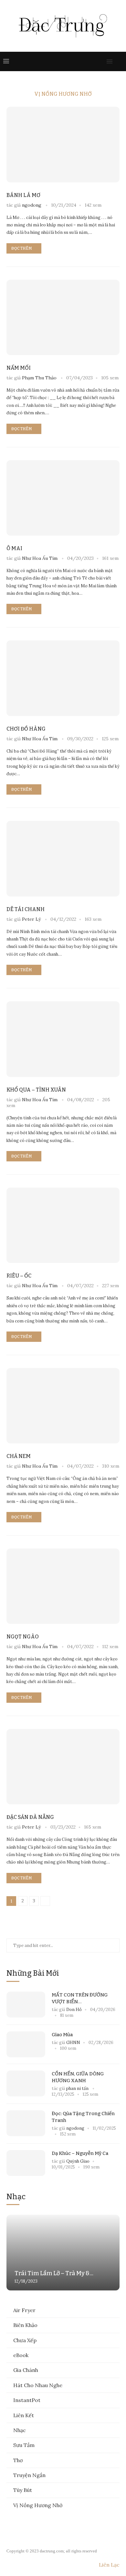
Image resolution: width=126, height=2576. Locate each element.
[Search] (120, 61)
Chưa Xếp (25, 2340)
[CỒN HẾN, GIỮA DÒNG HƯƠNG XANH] (26, 2083)
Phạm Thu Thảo (39, 378)
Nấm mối (19, 368)
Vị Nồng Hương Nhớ (38, 2505)
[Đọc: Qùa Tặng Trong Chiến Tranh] (26, 2123)
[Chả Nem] (63, 1406)
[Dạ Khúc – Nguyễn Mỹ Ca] (26, 2163)
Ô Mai (14, 548)
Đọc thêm (22, 248)
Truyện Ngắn (29, 2475)
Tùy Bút (23, 2490)
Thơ (18, 2460)
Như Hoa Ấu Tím (40, 558)
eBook (21, 2355)
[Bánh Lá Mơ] (63, 144)
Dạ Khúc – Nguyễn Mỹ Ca (80, 2153)
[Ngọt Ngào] (63, 1586)
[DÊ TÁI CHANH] (63, 859)
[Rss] (101, 61)
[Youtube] (88, 61)
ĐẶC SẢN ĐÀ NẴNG (30, 1817)
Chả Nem (19, 1456)
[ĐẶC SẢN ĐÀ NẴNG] (63, 1767)
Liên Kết (24, 2415)
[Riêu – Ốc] (63, 1225)
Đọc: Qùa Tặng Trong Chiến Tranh (83, 2117)
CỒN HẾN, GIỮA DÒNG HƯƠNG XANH (78, 2077)
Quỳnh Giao (78, 2161)
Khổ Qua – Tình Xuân (36, 1090)
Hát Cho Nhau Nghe (38, 2385)
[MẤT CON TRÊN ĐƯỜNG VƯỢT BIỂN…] (26, 2005)
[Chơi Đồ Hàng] (63, 678)
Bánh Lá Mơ (23, 195)
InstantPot (27, 2400)
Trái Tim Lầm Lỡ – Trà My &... (54, 2273)
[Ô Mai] (63, 498)
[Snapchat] (94, 61)
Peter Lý (31, 919)
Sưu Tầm (24, 2445)
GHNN (73, 2043)
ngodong (32, 205)
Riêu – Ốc (19, 1276)
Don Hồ (74, 2010)
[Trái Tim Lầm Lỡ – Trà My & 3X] (63, 2252)
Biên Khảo (25, 2325)
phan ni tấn (78, 2088)
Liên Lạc (109, 2565)
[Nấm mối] (63, 317)
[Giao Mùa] (26, 2044)
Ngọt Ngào (23, 1637)
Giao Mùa (62, 2035)
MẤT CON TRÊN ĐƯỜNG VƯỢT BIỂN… (80, 1998)
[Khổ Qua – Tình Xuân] (63, 1039)
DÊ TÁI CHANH (26, 909)
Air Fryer (24, 2310)
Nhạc (20, 2430)
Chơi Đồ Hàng (26, 729)
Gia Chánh (26, 2370)
